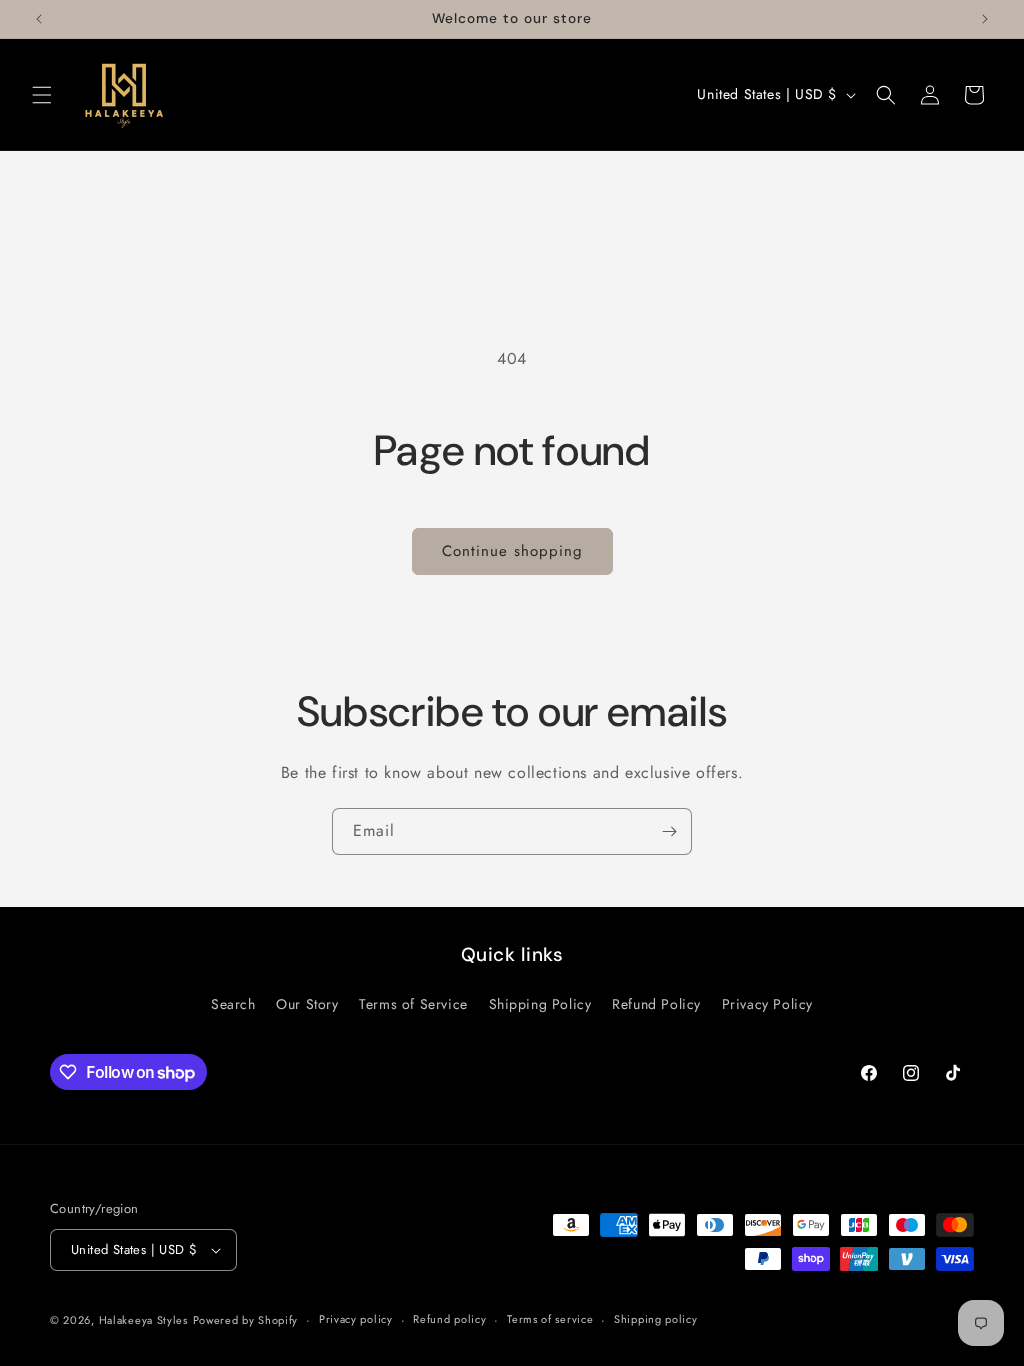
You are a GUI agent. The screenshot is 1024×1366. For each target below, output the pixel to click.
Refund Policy (656, 1004)
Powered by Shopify (246, 1320)
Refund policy (449, 1319)
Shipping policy (656, 1319)
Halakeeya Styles (143, 1320)
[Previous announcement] (39, 19)
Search (233, 1004)
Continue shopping (512, 551)
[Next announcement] (985, 19)
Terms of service (550, 1319)
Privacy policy (356, 1319)
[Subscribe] (669, 831)
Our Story (307, 1004)
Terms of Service (413, 1004)
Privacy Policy (767, 1004)
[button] (42, 95)
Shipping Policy (540, 1004)
